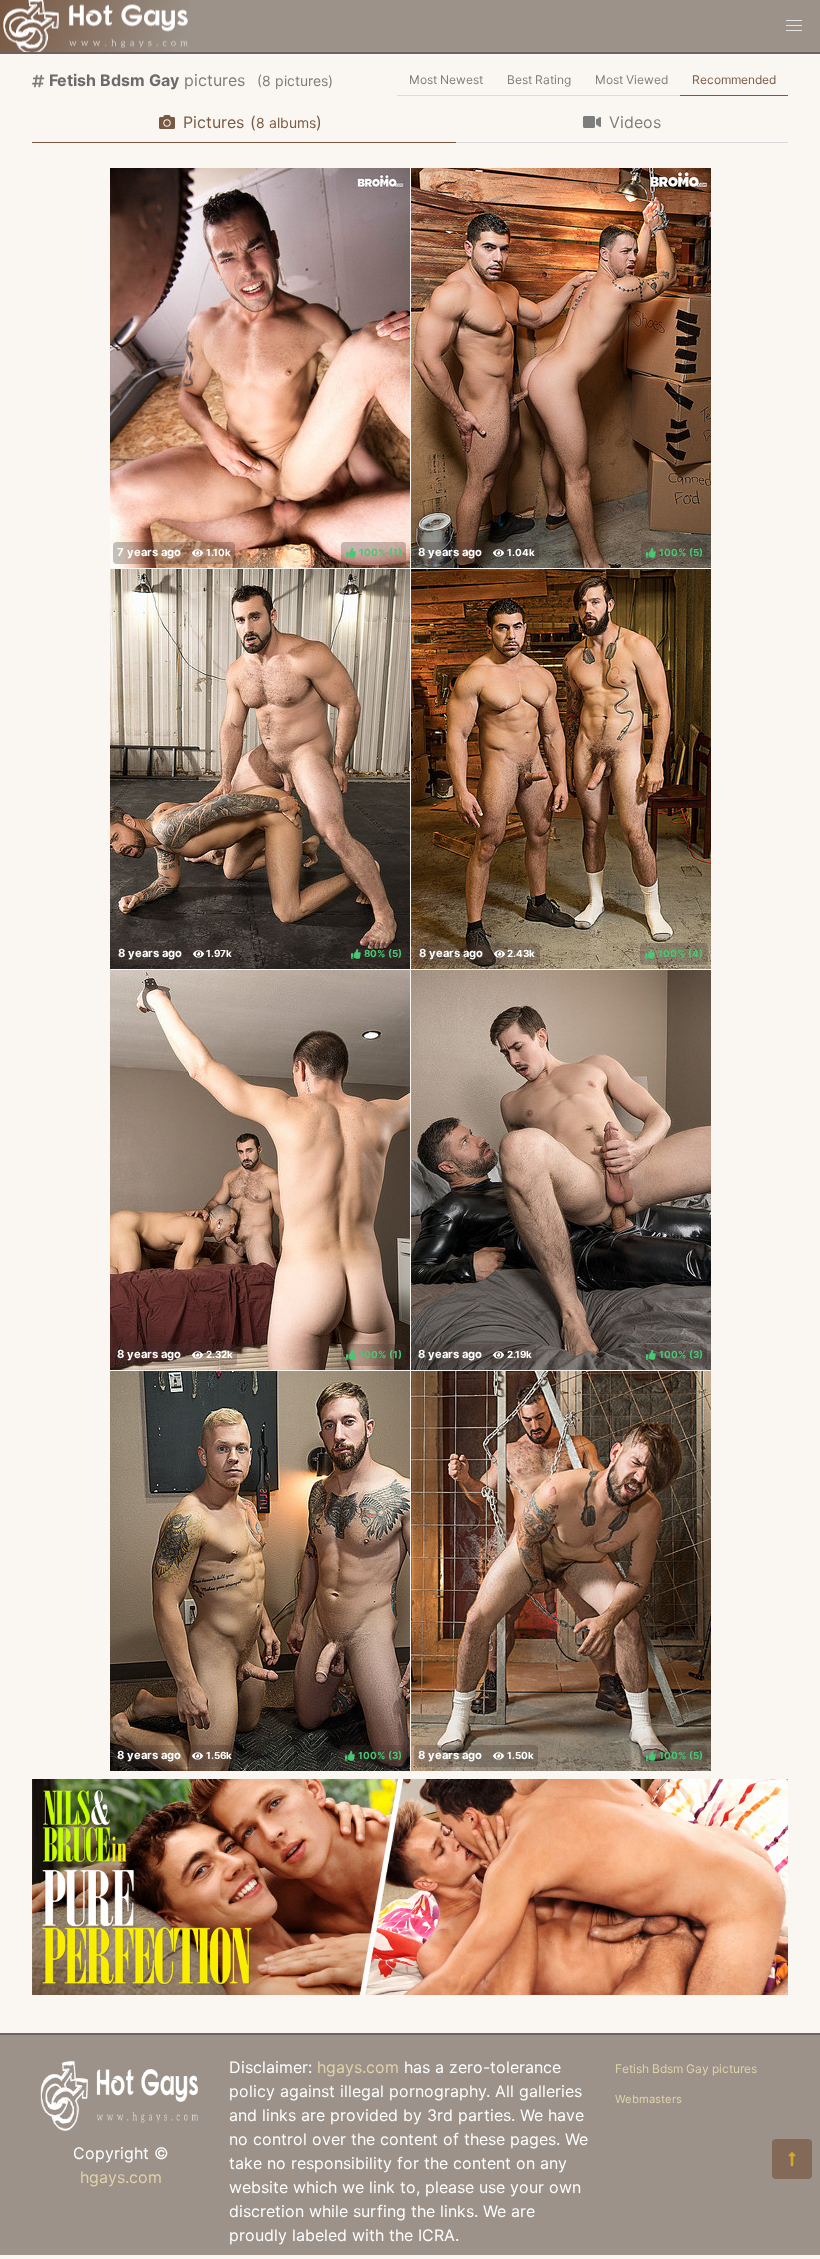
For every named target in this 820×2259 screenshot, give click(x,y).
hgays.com (121, 2177)
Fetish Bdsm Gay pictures (686, 2068)
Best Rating (539, 79)
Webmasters (648, 2099)
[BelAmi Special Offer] (410, 1989)
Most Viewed (631, 79)
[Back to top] (792, 2159)
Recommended (734, 79)
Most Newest (446, 79)
